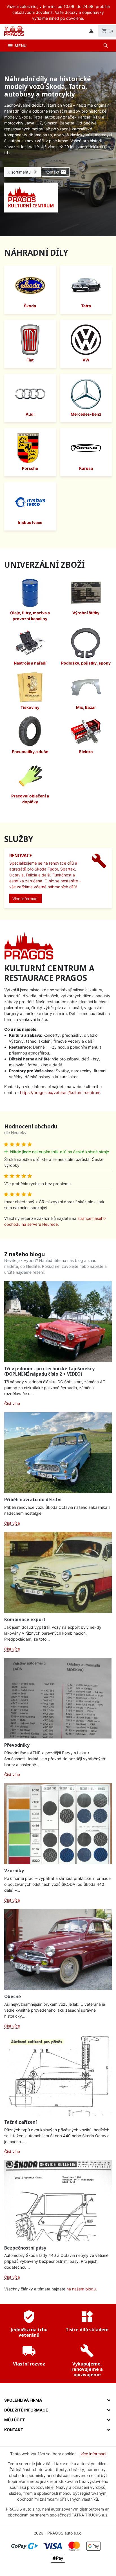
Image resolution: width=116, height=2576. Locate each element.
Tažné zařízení (21, 2122)
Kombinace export (25, 1619)
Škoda (30, 306)
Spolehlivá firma (23, 2400)
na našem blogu (81, 2289)
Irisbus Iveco (30, 522)
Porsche (30, 468)
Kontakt (56, 172)
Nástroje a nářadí (30, 663)
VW (86, 360)
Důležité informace (26, 2410)
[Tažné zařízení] (58, 2075)
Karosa (86, 468)
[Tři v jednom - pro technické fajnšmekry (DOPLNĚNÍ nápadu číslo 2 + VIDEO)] (58, 1322)
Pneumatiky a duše (30, 752)
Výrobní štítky (86, 613)
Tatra (86, 306)
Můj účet (14, 2420)
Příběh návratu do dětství (33, 1499)
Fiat (30, 360)
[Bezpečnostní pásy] (58, 2201)
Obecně (13, 1996)
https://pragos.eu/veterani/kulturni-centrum (60, 1092)
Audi (30, 414)
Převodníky (17, 1745)
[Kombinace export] (58, 1572)
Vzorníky (14, 1871)
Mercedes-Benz (86, 414)
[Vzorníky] (58, 1824)
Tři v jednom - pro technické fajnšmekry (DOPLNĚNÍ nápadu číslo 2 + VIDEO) (49, 1371)
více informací (93, 2454)
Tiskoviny (30, 707)
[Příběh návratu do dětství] (58, 1453)
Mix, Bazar (86, 707)
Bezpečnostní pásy (25, 2248)
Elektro (86, 752)
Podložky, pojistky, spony (86, 663)
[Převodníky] (58, 1698)
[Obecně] (58, 1949)
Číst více (12, 1403)
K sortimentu (23, 172)
